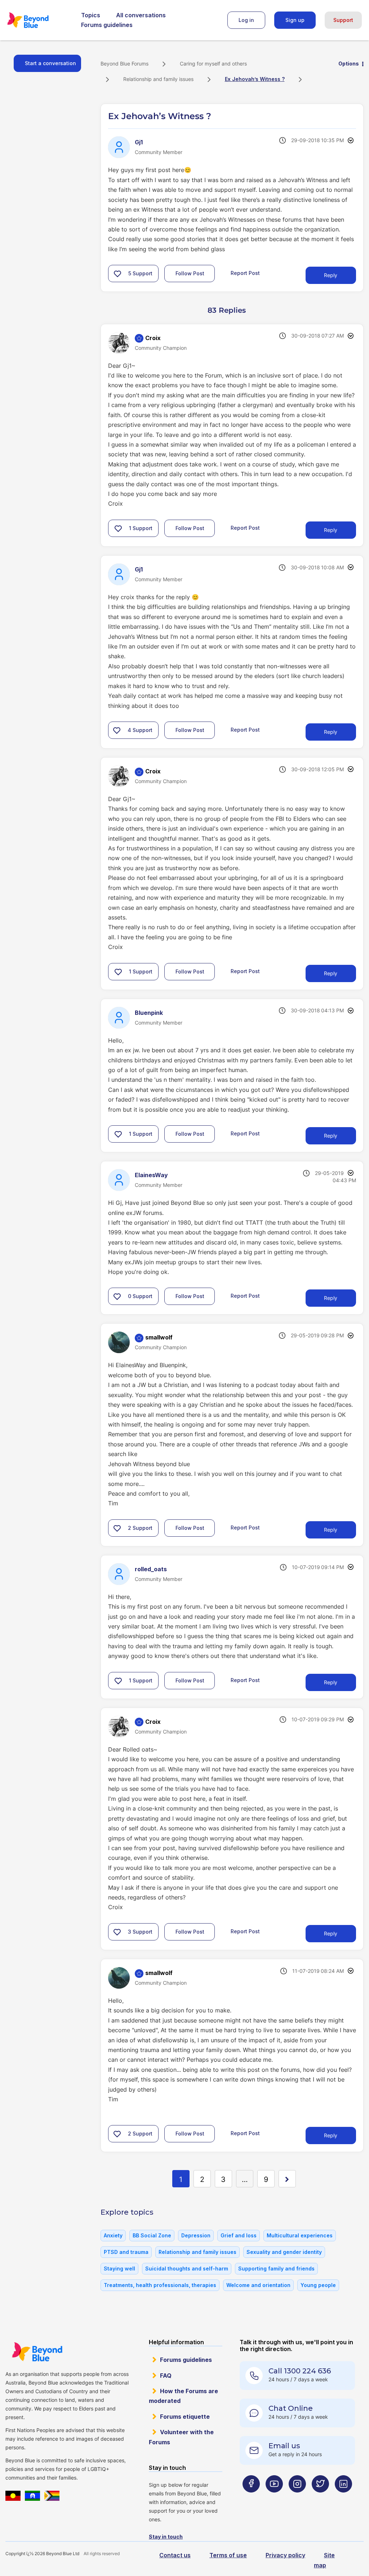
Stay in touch (166, 2537)
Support (343, 20)
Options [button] (349, 64)
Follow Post (190, 273)
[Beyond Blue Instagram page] (297, 2498)
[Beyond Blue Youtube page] (274, 2498)
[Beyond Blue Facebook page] (251, 2498)
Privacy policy (285, 2555)
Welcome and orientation (258, 2285)
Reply (331, 275)
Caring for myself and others (213, 64)
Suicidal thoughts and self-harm (187, 2268)
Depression (196, 2235)
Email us (284, 2446)
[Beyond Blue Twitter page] (320, 2498)
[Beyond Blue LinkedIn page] (343, 2498)
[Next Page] (287, 2179)
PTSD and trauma (126, 2252)
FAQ (166, 2376)
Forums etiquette (185, 2417)
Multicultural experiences (300, 2235)
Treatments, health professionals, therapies (160, 2285)
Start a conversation (50, 63)
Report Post (245, 273)
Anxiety (113, 2235)
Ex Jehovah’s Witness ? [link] (255, 79)
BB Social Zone (152, 2235)
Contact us (175, 2555)
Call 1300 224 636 (300, 2371)
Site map (324, 2560)
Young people (318, 2285)
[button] (117, 274)
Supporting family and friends (276, 2268)
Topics (91, 15)
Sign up (295, 20)
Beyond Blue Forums (38, 20)
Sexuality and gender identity (284, 2252)
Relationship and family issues (158, 79)
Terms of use (228, 2555)
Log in (246, 20)
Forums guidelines (107, 25)
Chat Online (291, 2408)
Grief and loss (239, 2235)
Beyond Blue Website (37, 2352)
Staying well (119, 2268)
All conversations (141, 15)
